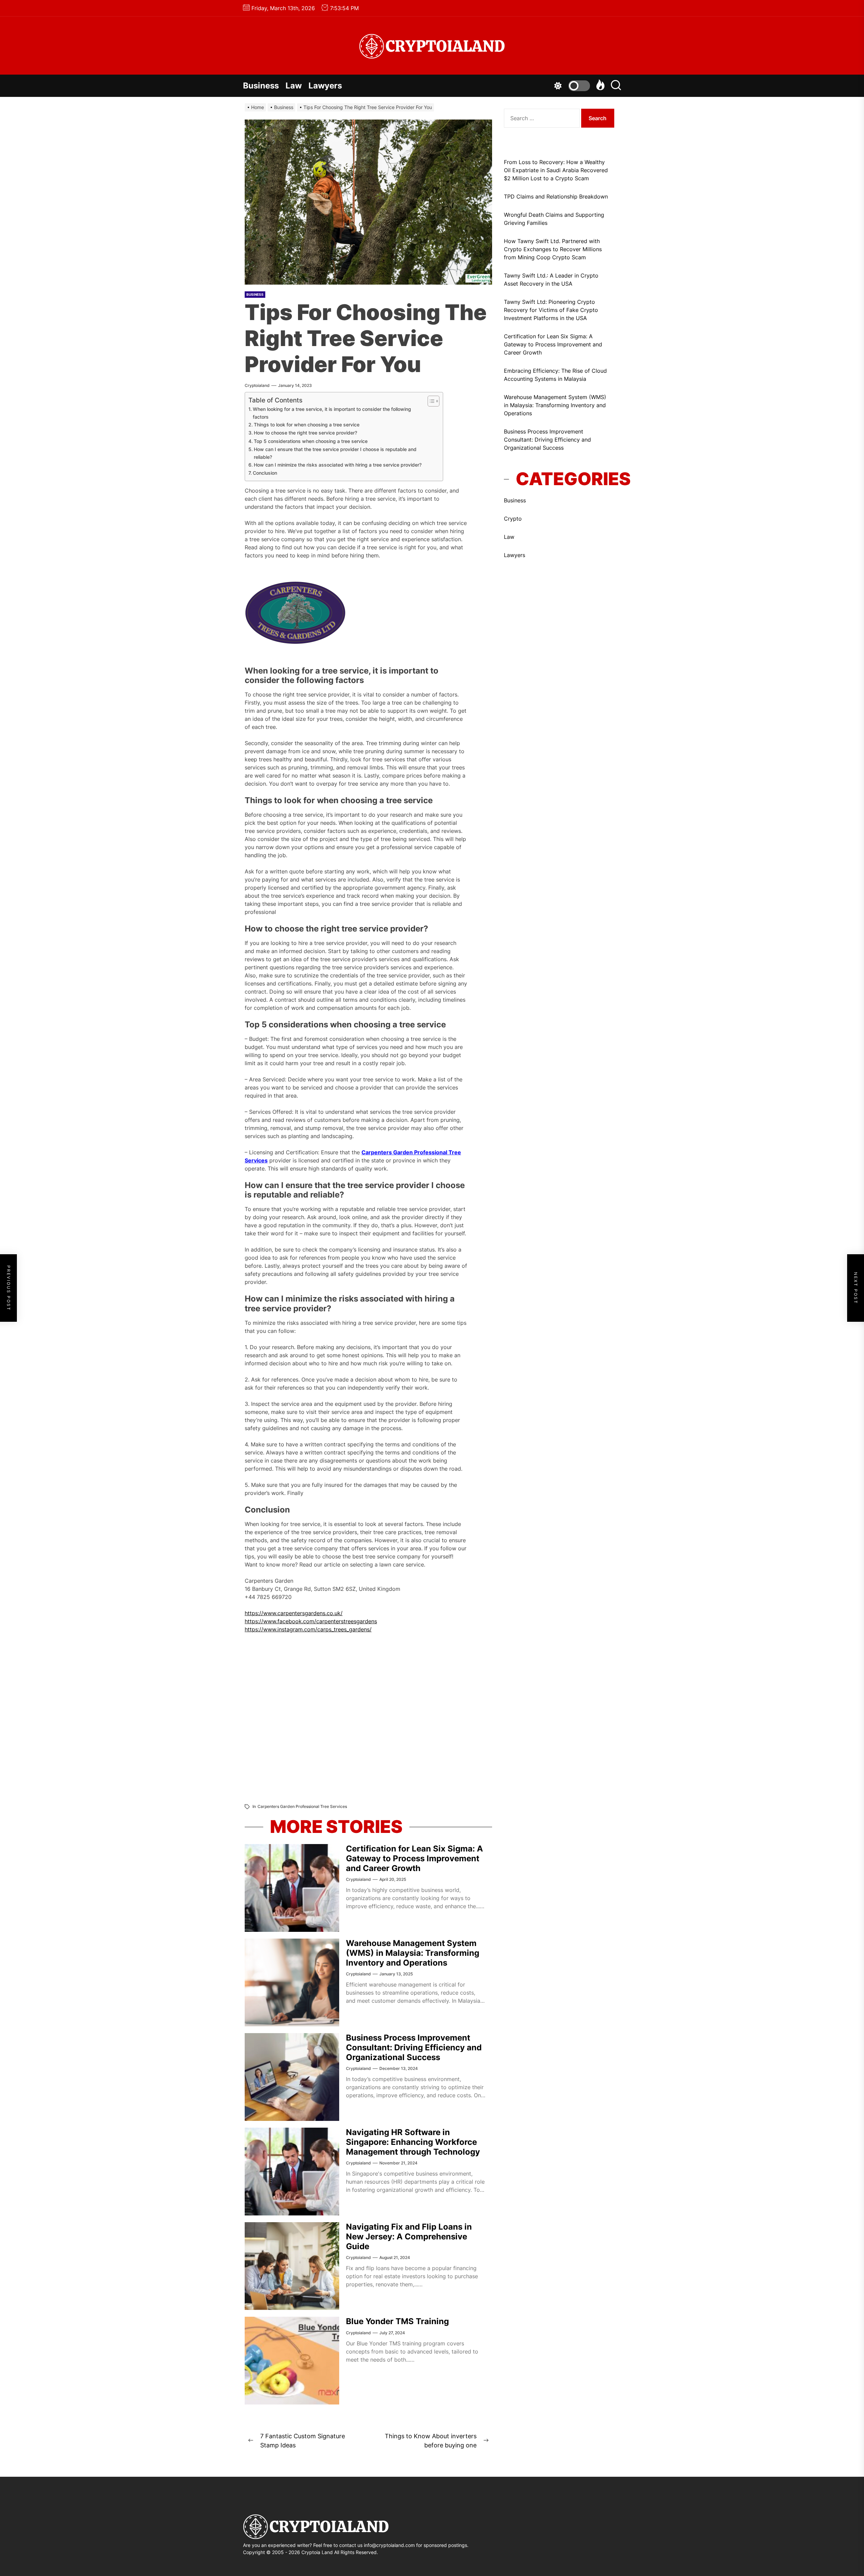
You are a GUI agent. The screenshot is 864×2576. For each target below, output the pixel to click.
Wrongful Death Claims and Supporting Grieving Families (554, 219)
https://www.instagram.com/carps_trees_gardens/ (308, 1629)
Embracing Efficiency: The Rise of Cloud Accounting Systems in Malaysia (555, 375)
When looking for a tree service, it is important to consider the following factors (332, 413)
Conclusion (265, 473)
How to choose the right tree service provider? (305, 433)
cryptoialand (257, 385)
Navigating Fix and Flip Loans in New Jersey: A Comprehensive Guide (409, 2237)
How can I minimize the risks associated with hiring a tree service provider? (338, 465)
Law (294, 86)
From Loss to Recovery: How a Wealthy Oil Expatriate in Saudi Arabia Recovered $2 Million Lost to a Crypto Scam (556, 170)
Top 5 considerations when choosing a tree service (311, 441)
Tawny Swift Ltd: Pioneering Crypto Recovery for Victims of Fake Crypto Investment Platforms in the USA (551, 310)
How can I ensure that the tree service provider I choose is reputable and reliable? (335, 453)
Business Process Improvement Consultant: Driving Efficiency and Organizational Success (414, 2047)
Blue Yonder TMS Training (397, 2321)
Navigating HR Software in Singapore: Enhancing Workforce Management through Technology (413, 2142)
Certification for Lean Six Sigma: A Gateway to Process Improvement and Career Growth (414, 1858)
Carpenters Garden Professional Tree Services (302, 1806)
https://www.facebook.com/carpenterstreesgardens (311, 1621)
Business (261, 86)
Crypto (513, 519)
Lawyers (325, 86)
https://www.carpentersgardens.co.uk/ (294, 1613)
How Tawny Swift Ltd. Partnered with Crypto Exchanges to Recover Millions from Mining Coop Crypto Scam (553, 249)
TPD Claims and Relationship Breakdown (556, 196)
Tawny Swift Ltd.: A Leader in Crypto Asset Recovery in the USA (551, 280)
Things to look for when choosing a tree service (307, 425)
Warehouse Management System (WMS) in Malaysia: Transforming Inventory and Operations (413, 1953)
